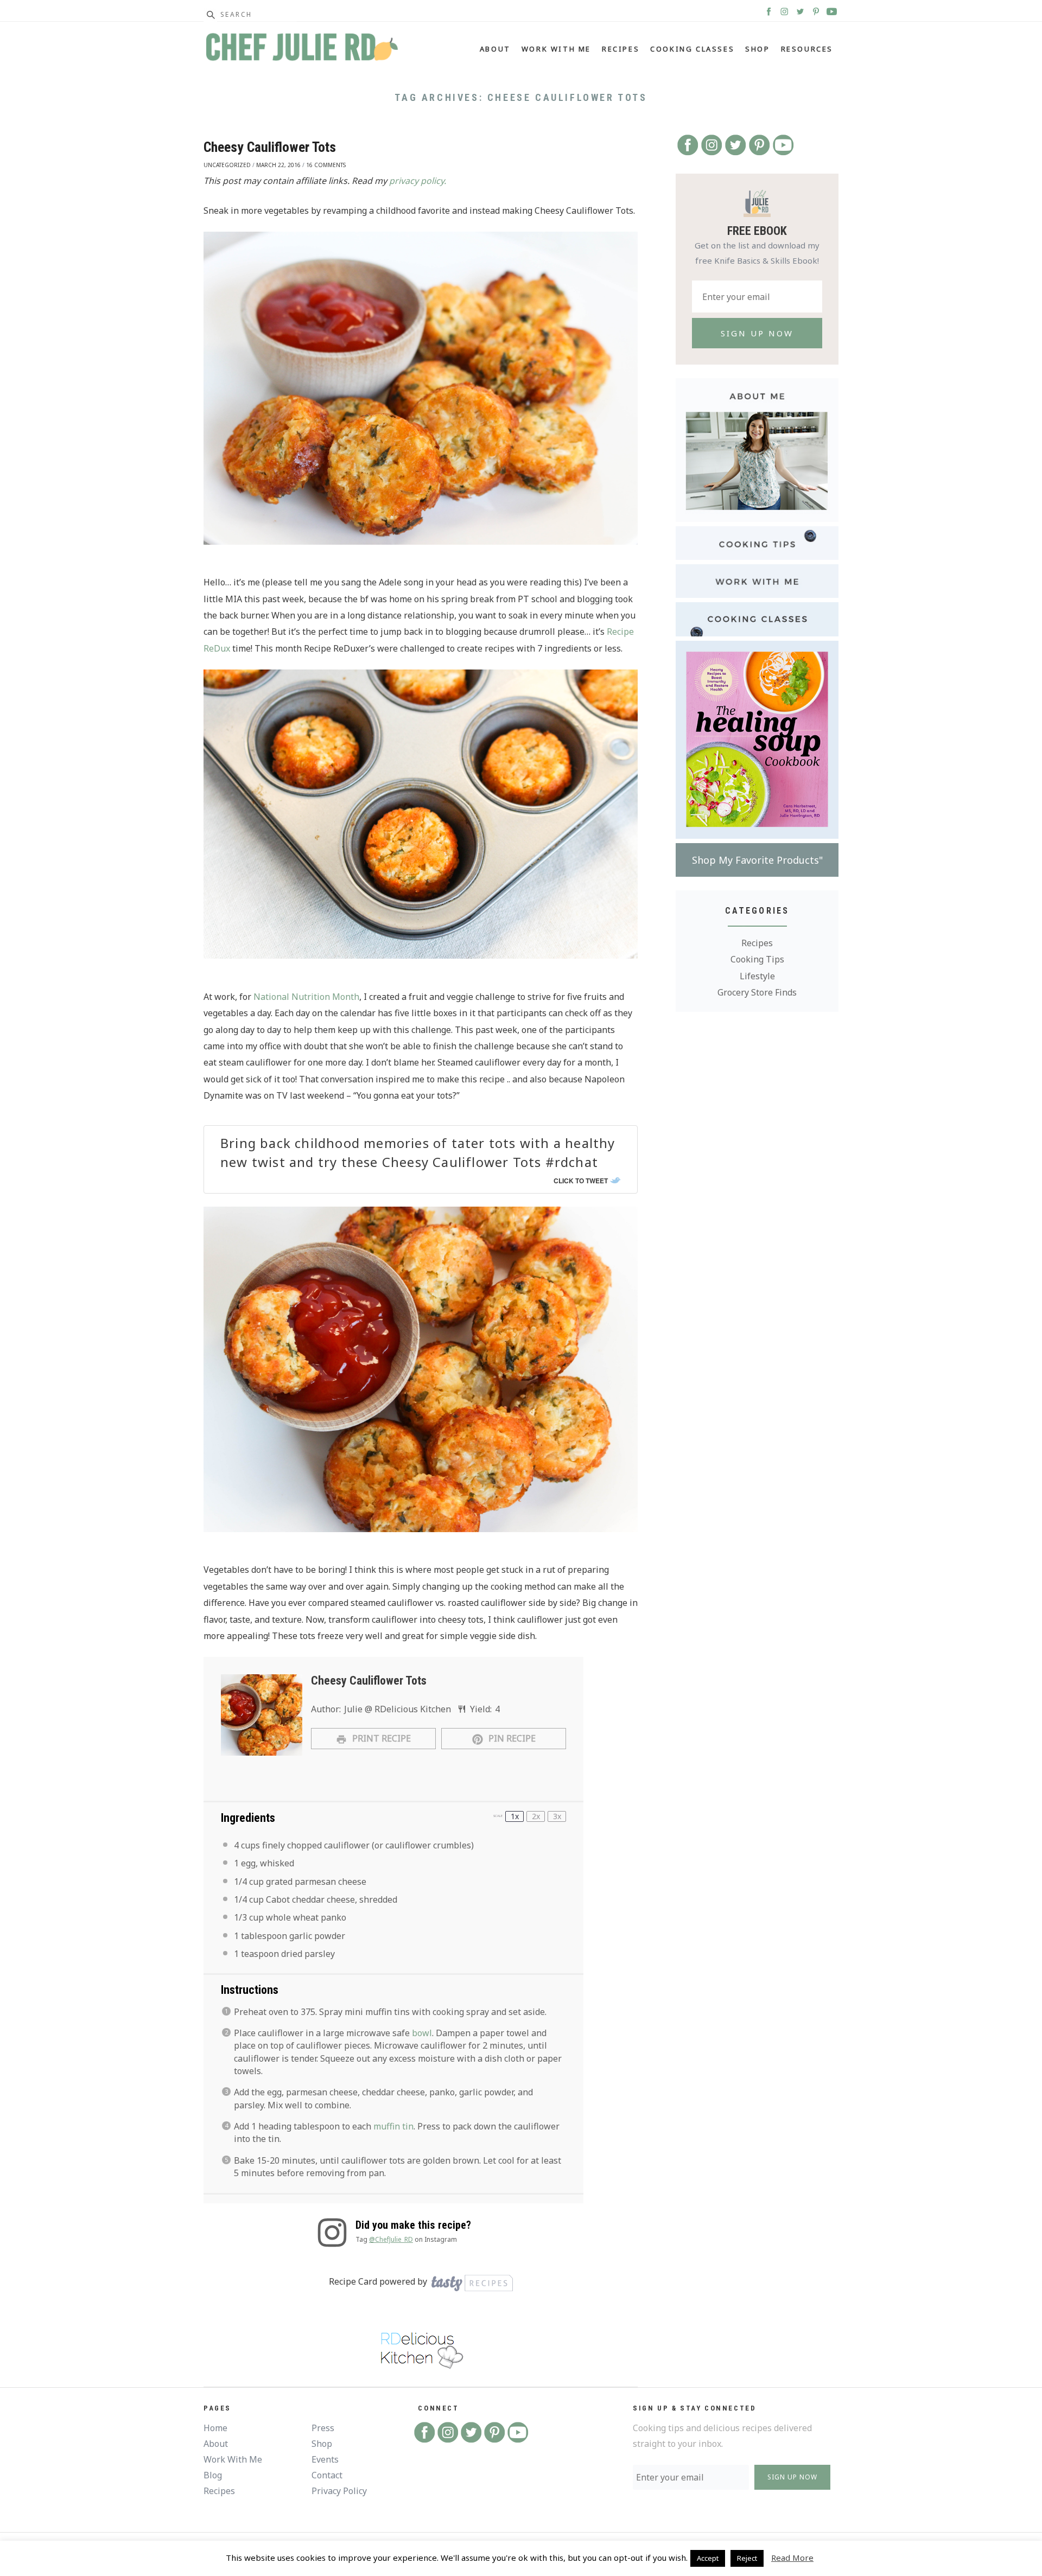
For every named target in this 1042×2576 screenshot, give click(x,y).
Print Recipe (380, 1738)
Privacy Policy (339, 2491)
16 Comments (326, 165)
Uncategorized (227, 165)
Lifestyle (757, 976)
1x (515, 1816)
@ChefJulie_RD (391, 2239)
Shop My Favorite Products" (757, 860)
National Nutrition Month (306, 997)
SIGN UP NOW (792, 2477)
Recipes (621, 49)
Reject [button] (747, 2558)
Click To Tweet (581, 1181)
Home (215, 2428)
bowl (422, 2033)
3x (557, 1816)
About (495, 49)
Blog (213, 2475)
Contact (327, 2475)
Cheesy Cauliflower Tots (270, 147)
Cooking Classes (692, 49)
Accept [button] (708, 2558)
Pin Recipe (511, 1738)
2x (536, 1816)
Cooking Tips (757, 959)
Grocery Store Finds (757, 992)
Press (323, 2428)
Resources (807, 49)
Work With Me (556, 49)
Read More (792, 2558)
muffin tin (393, 2126)
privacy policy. (418, 181)
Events (325, 2459)
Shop (757, 49)
